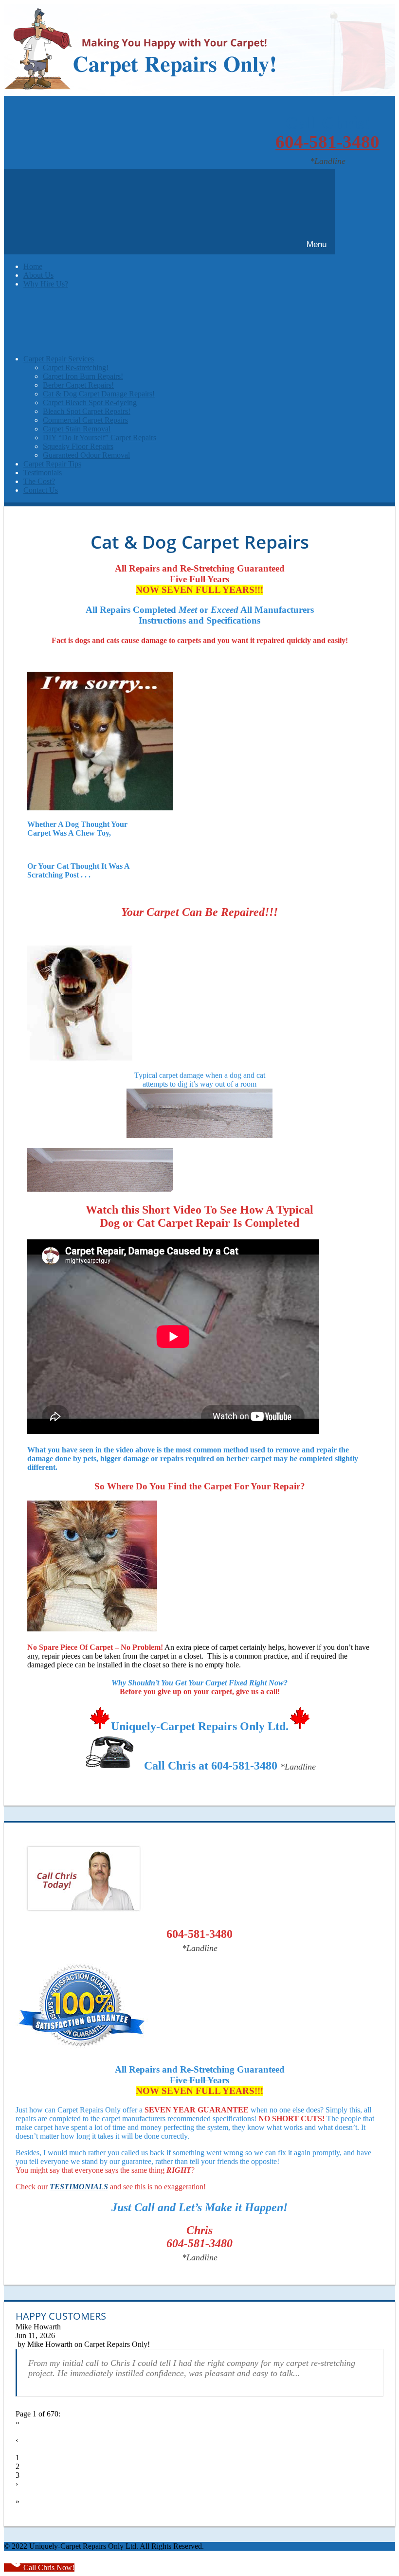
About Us (38, 275)
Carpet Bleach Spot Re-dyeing (90, 402)
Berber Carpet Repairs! (78, 385)
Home (33, 266)
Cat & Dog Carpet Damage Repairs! (99, 394)
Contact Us (41, 490)
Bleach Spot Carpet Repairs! (87, 411)
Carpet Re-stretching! (76, 367)
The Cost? (39, 481)
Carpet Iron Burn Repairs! (83, 376)
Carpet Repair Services (59, 359)
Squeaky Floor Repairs (78, 446)
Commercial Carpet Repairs (85, 420)
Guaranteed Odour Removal (86, 455)
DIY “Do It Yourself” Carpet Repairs (100, 438)
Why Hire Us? (46, 284)
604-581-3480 (327, 142)
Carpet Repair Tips (52, 464)
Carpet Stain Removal (77, 429)
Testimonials (43, 473)
